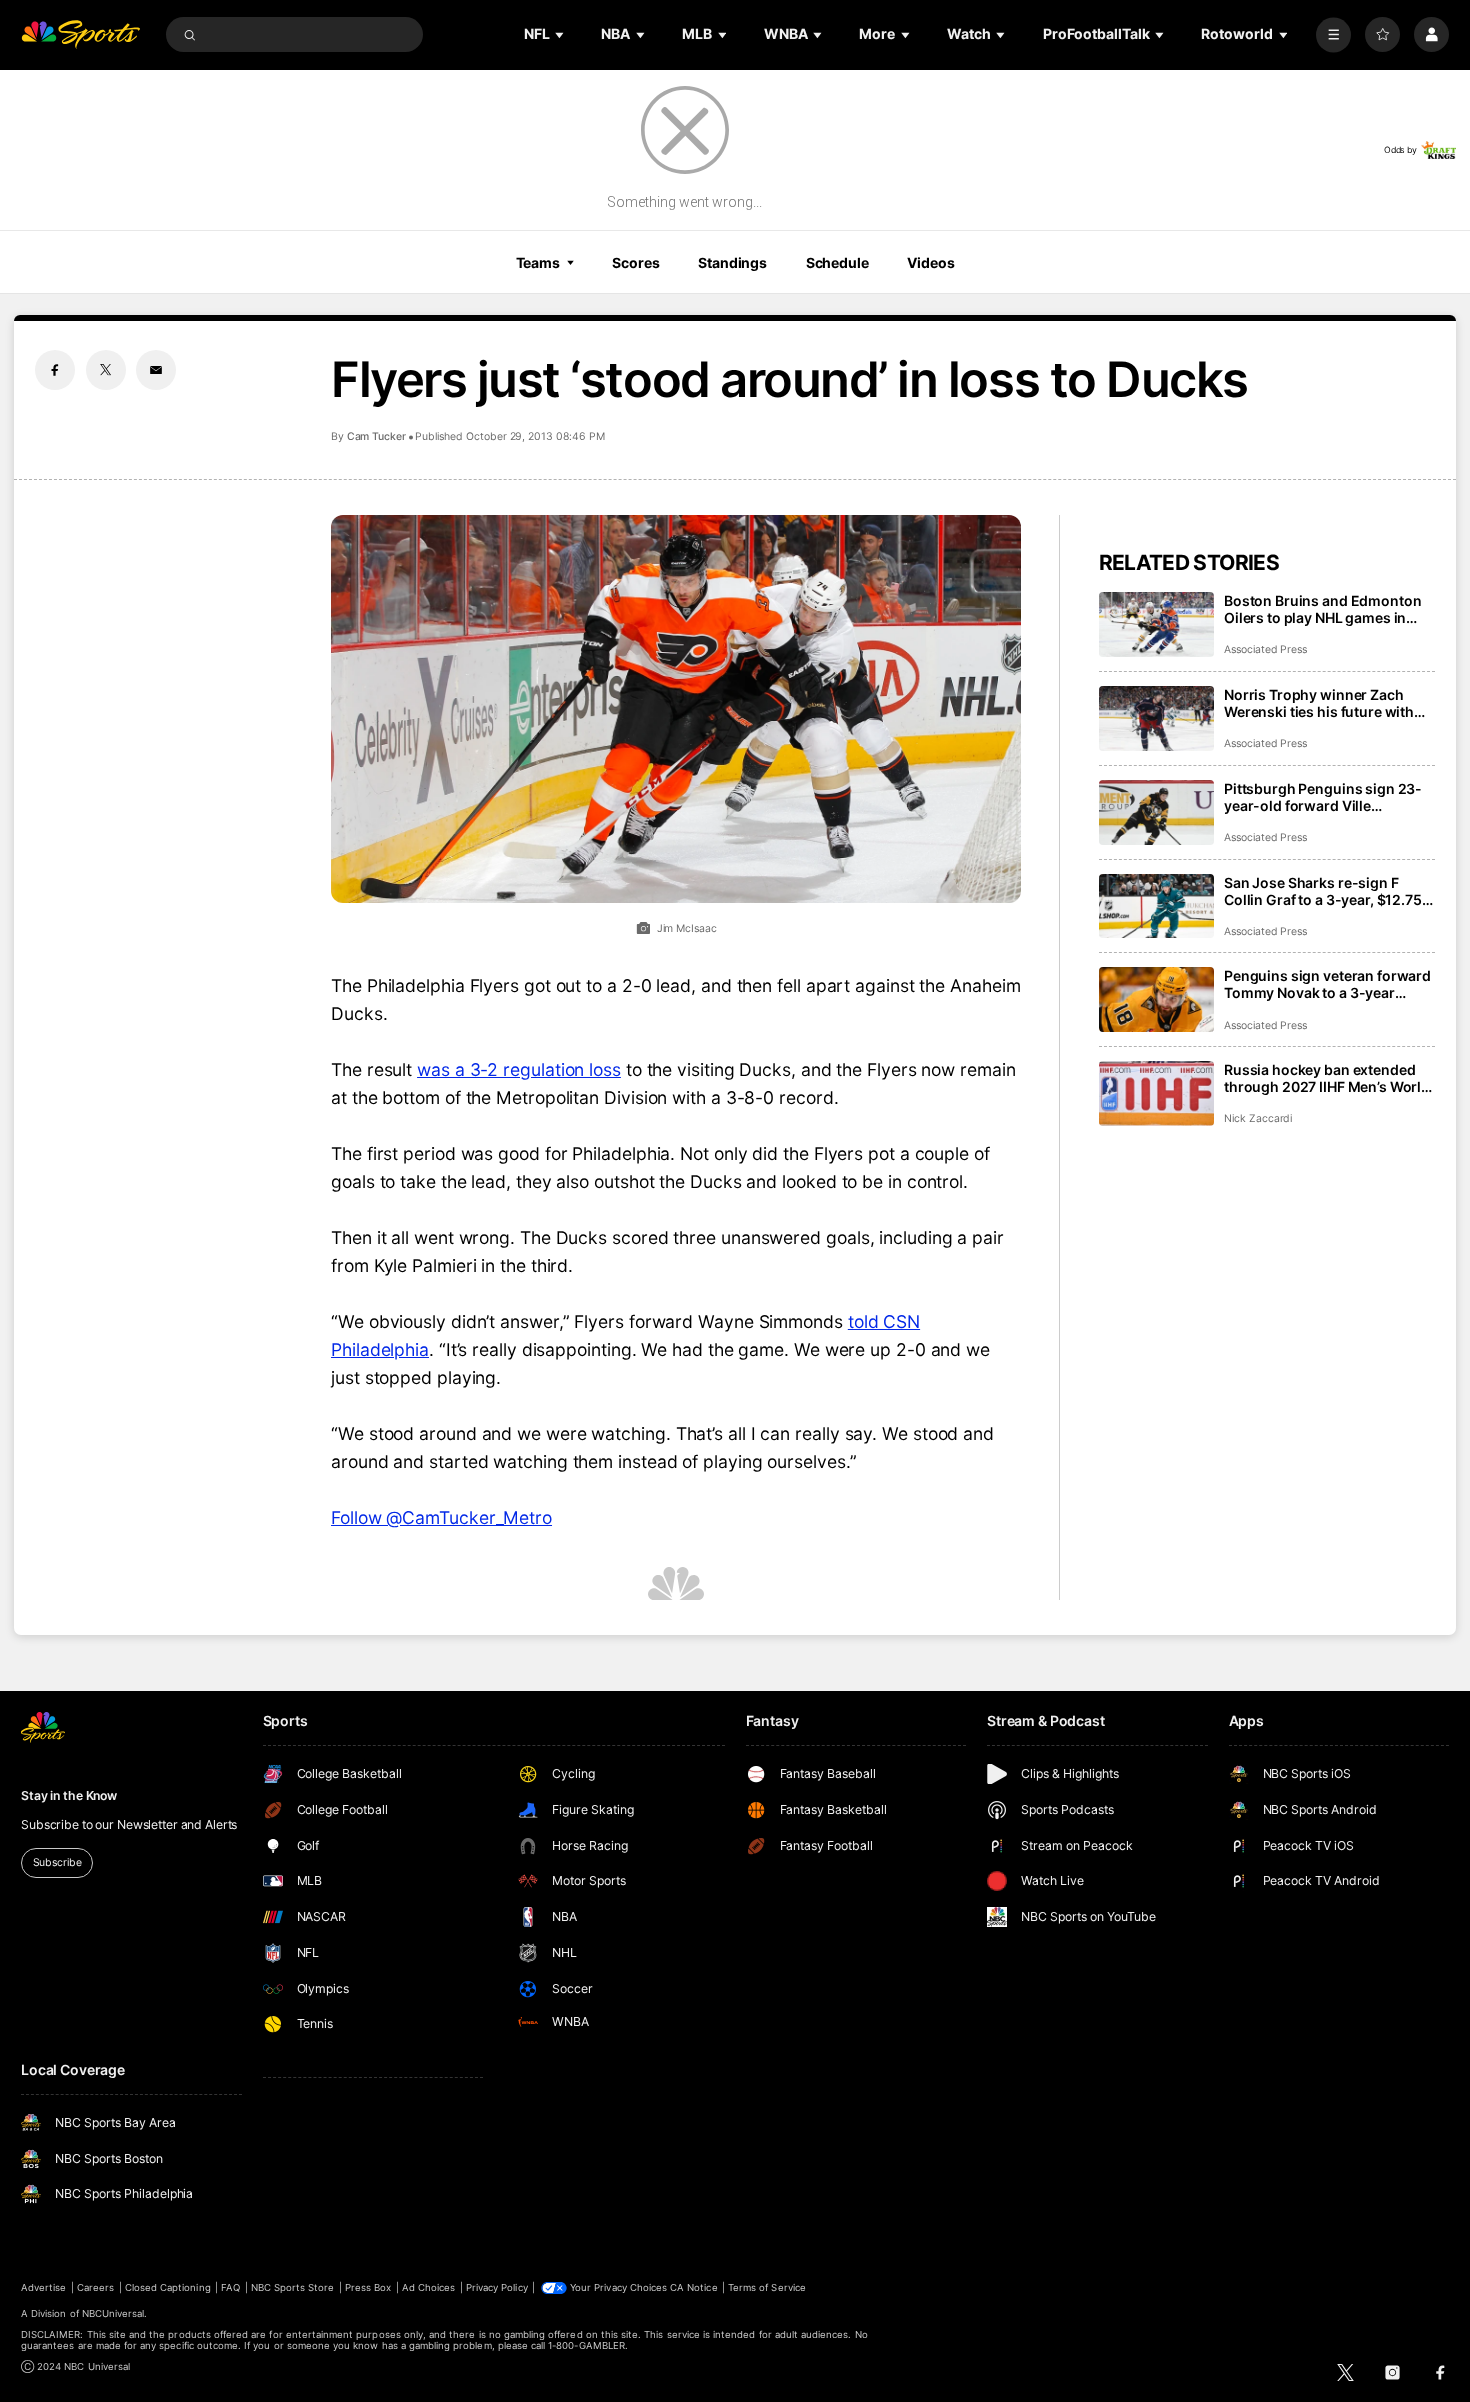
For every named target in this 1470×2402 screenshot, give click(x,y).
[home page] (80, 34)
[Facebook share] (55, 370)
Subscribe (57, 1862)
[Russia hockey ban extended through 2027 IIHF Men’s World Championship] (1156, 1093)
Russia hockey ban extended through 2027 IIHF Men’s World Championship (1327, 1078)
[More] (1333, 34)
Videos (930, 262)
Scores (635, 262)
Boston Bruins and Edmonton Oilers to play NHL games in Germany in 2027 (1322, 609)
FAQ (230, 2287)
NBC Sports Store (293, 2287)
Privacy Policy (497, 2287)
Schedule (837, 262)
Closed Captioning (168, 2287)
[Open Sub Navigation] (561, 34)
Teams (538, 262)
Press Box (368, 2287)
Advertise (43, 2287)
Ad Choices (428, 2287)
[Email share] (156, 370)
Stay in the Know (69, 1795)
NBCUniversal (113, 2313)
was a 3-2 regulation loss (519, 1069)
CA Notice (693, 2287)
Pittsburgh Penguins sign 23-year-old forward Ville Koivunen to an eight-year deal (1326, 797)
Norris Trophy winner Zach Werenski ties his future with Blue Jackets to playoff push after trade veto (1319, 703)
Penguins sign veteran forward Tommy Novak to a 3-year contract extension (1327, 984)
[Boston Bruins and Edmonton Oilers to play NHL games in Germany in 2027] (1156, 624)
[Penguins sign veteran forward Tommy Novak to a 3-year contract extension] (1156, 999)
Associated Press (1265, 649)
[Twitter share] (106, 370)
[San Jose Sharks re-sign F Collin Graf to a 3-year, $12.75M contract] (1156, 906)
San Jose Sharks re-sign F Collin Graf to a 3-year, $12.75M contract (1329, 891)
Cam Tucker (376, 436)
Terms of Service (767, 2287)
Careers (95, 2287)
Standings (732, 262)
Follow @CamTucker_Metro (441, 1517)
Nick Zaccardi (1258, 1118)
